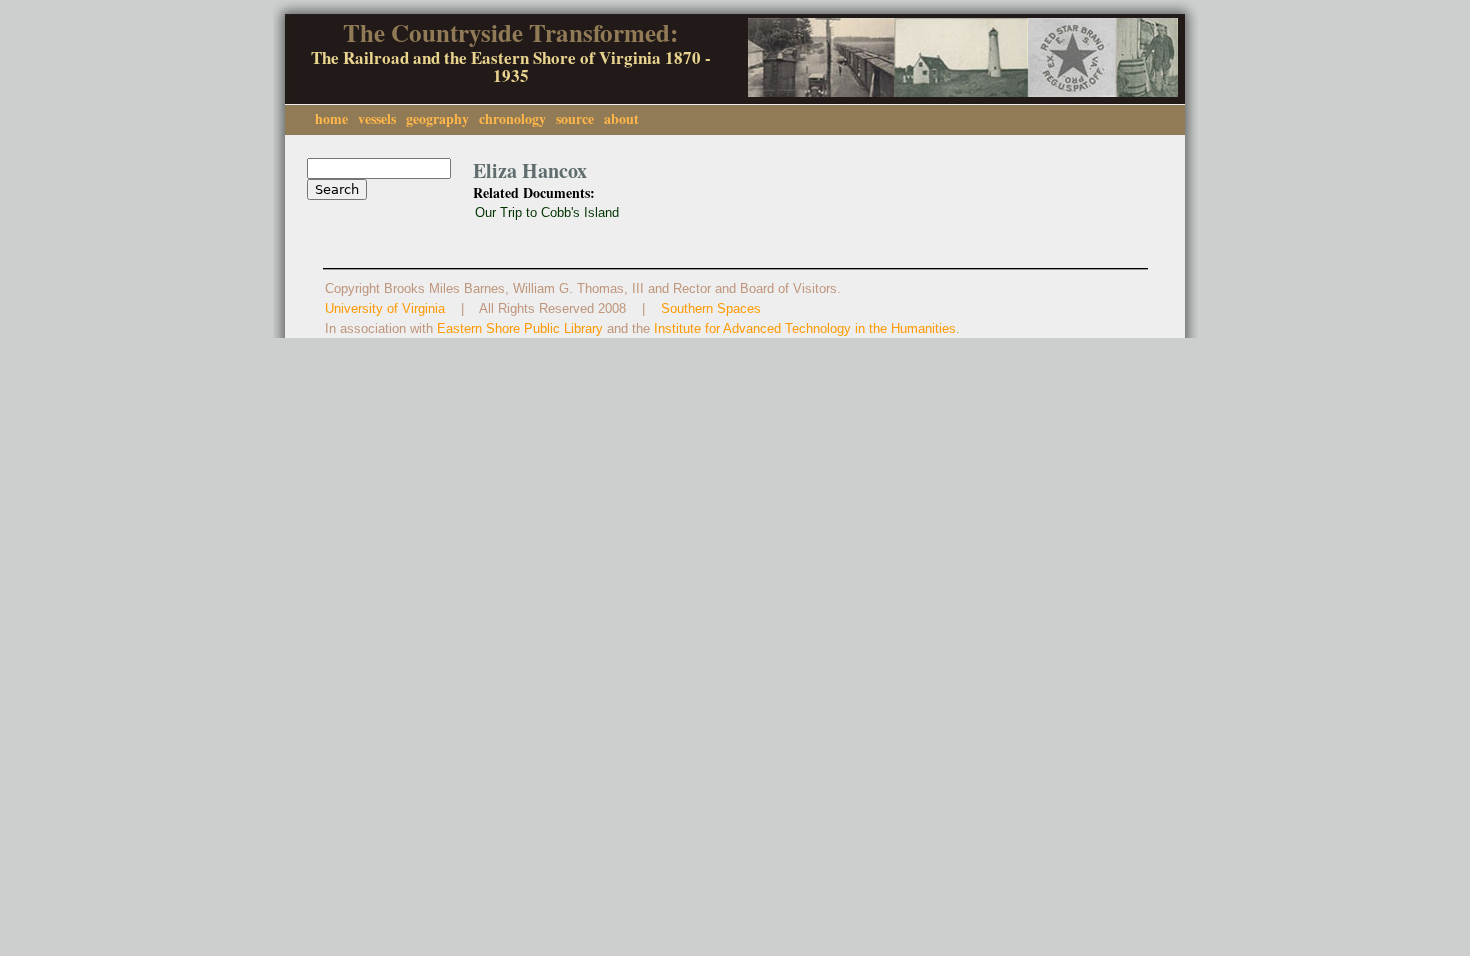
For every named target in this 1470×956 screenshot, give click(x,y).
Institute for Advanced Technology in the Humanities (805, 329)
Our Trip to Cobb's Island (547, 213)
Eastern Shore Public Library (520, 329)
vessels (377, 118)
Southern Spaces (711, 309)
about (621, 118)
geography (437, 118)
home (331, 118)
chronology (512, 118)
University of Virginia (385, 309)
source (575, 118)
